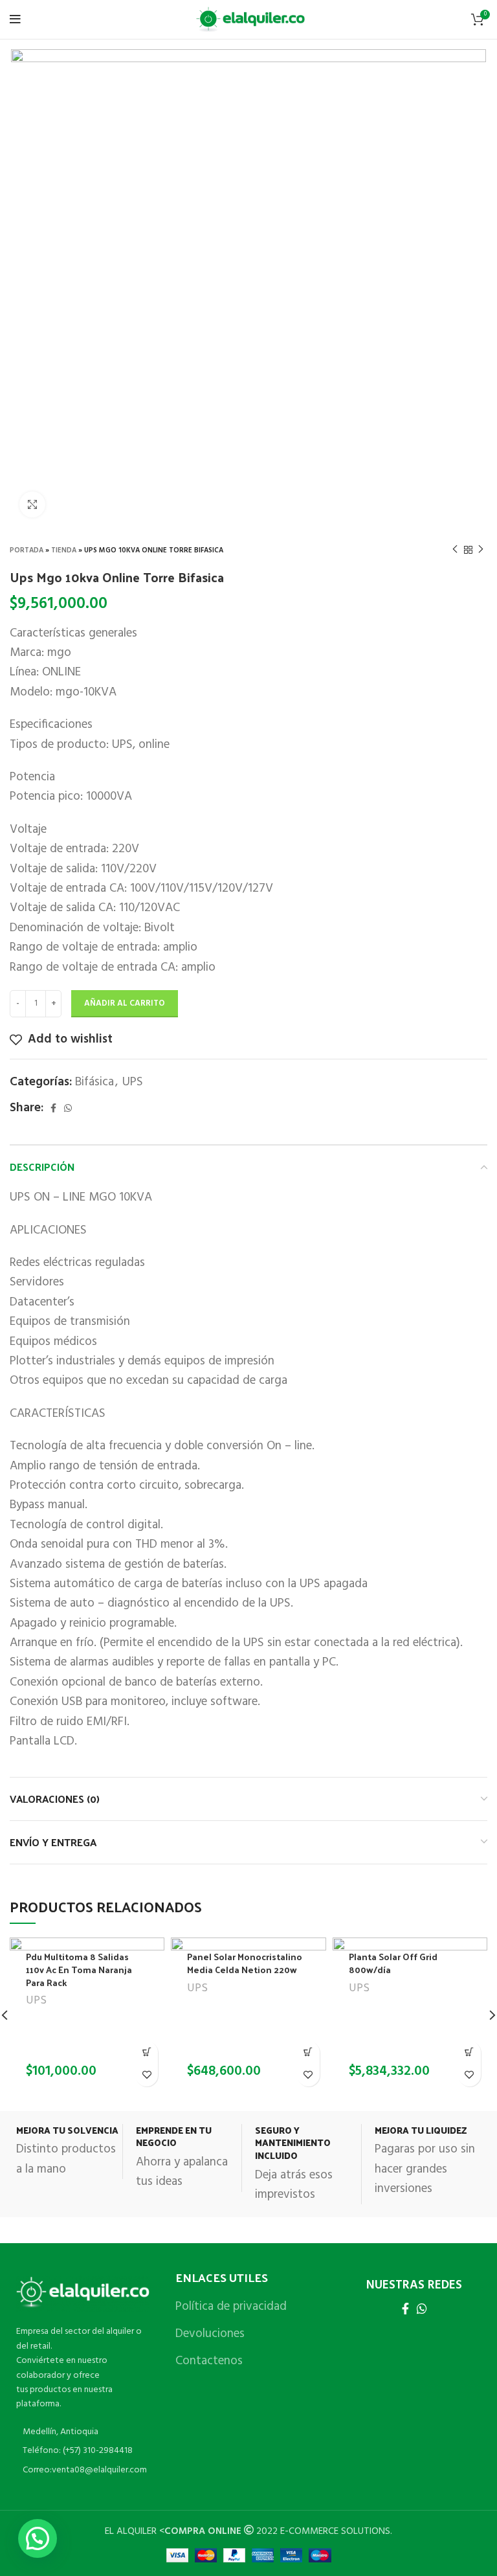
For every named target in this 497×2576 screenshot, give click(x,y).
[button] (147, 2052)
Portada (27, 550)
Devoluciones (210, 2334)
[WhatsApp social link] (68, 1108)
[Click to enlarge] (32, 504)
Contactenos (209, 2361)
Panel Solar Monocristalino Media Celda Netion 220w (245, 1963)
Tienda (64, 550)
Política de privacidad (231, 2307)
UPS (133, 1082)
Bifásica (94, 1082)
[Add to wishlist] (147, 2075)
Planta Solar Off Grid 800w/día (393, 1963)
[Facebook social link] (53, 1108)
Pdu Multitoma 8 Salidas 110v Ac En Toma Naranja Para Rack (79, 1969)
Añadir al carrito (125, 1003)
